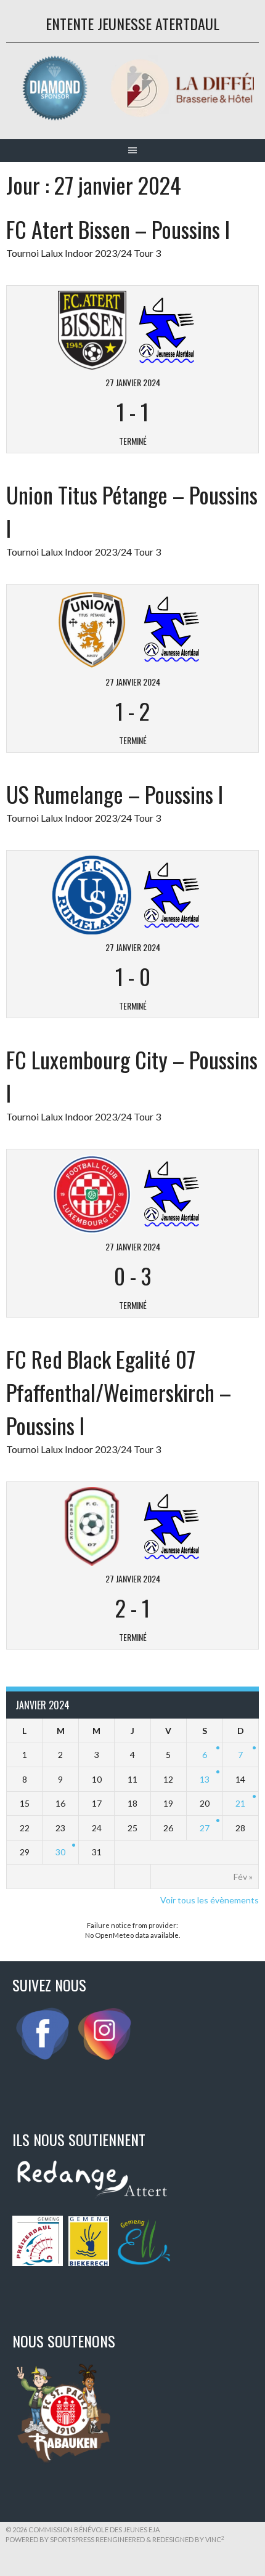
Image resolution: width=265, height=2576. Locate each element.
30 (60, 1852)
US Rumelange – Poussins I (115, 794)
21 (240, 1803)
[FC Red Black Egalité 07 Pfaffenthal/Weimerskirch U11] (92, 1525)
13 (205, 1779)
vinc (215, 2539)
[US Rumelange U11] (92, 893)
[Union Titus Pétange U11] (92, 628)
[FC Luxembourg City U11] (92, 1193)
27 (205, 1828)
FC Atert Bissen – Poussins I (118, 229)
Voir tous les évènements (210, 1900)
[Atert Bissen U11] (92, 329)
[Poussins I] (167, 329)
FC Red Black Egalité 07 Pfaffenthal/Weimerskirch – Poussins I (119, 1392)
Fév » (243, 1877)
